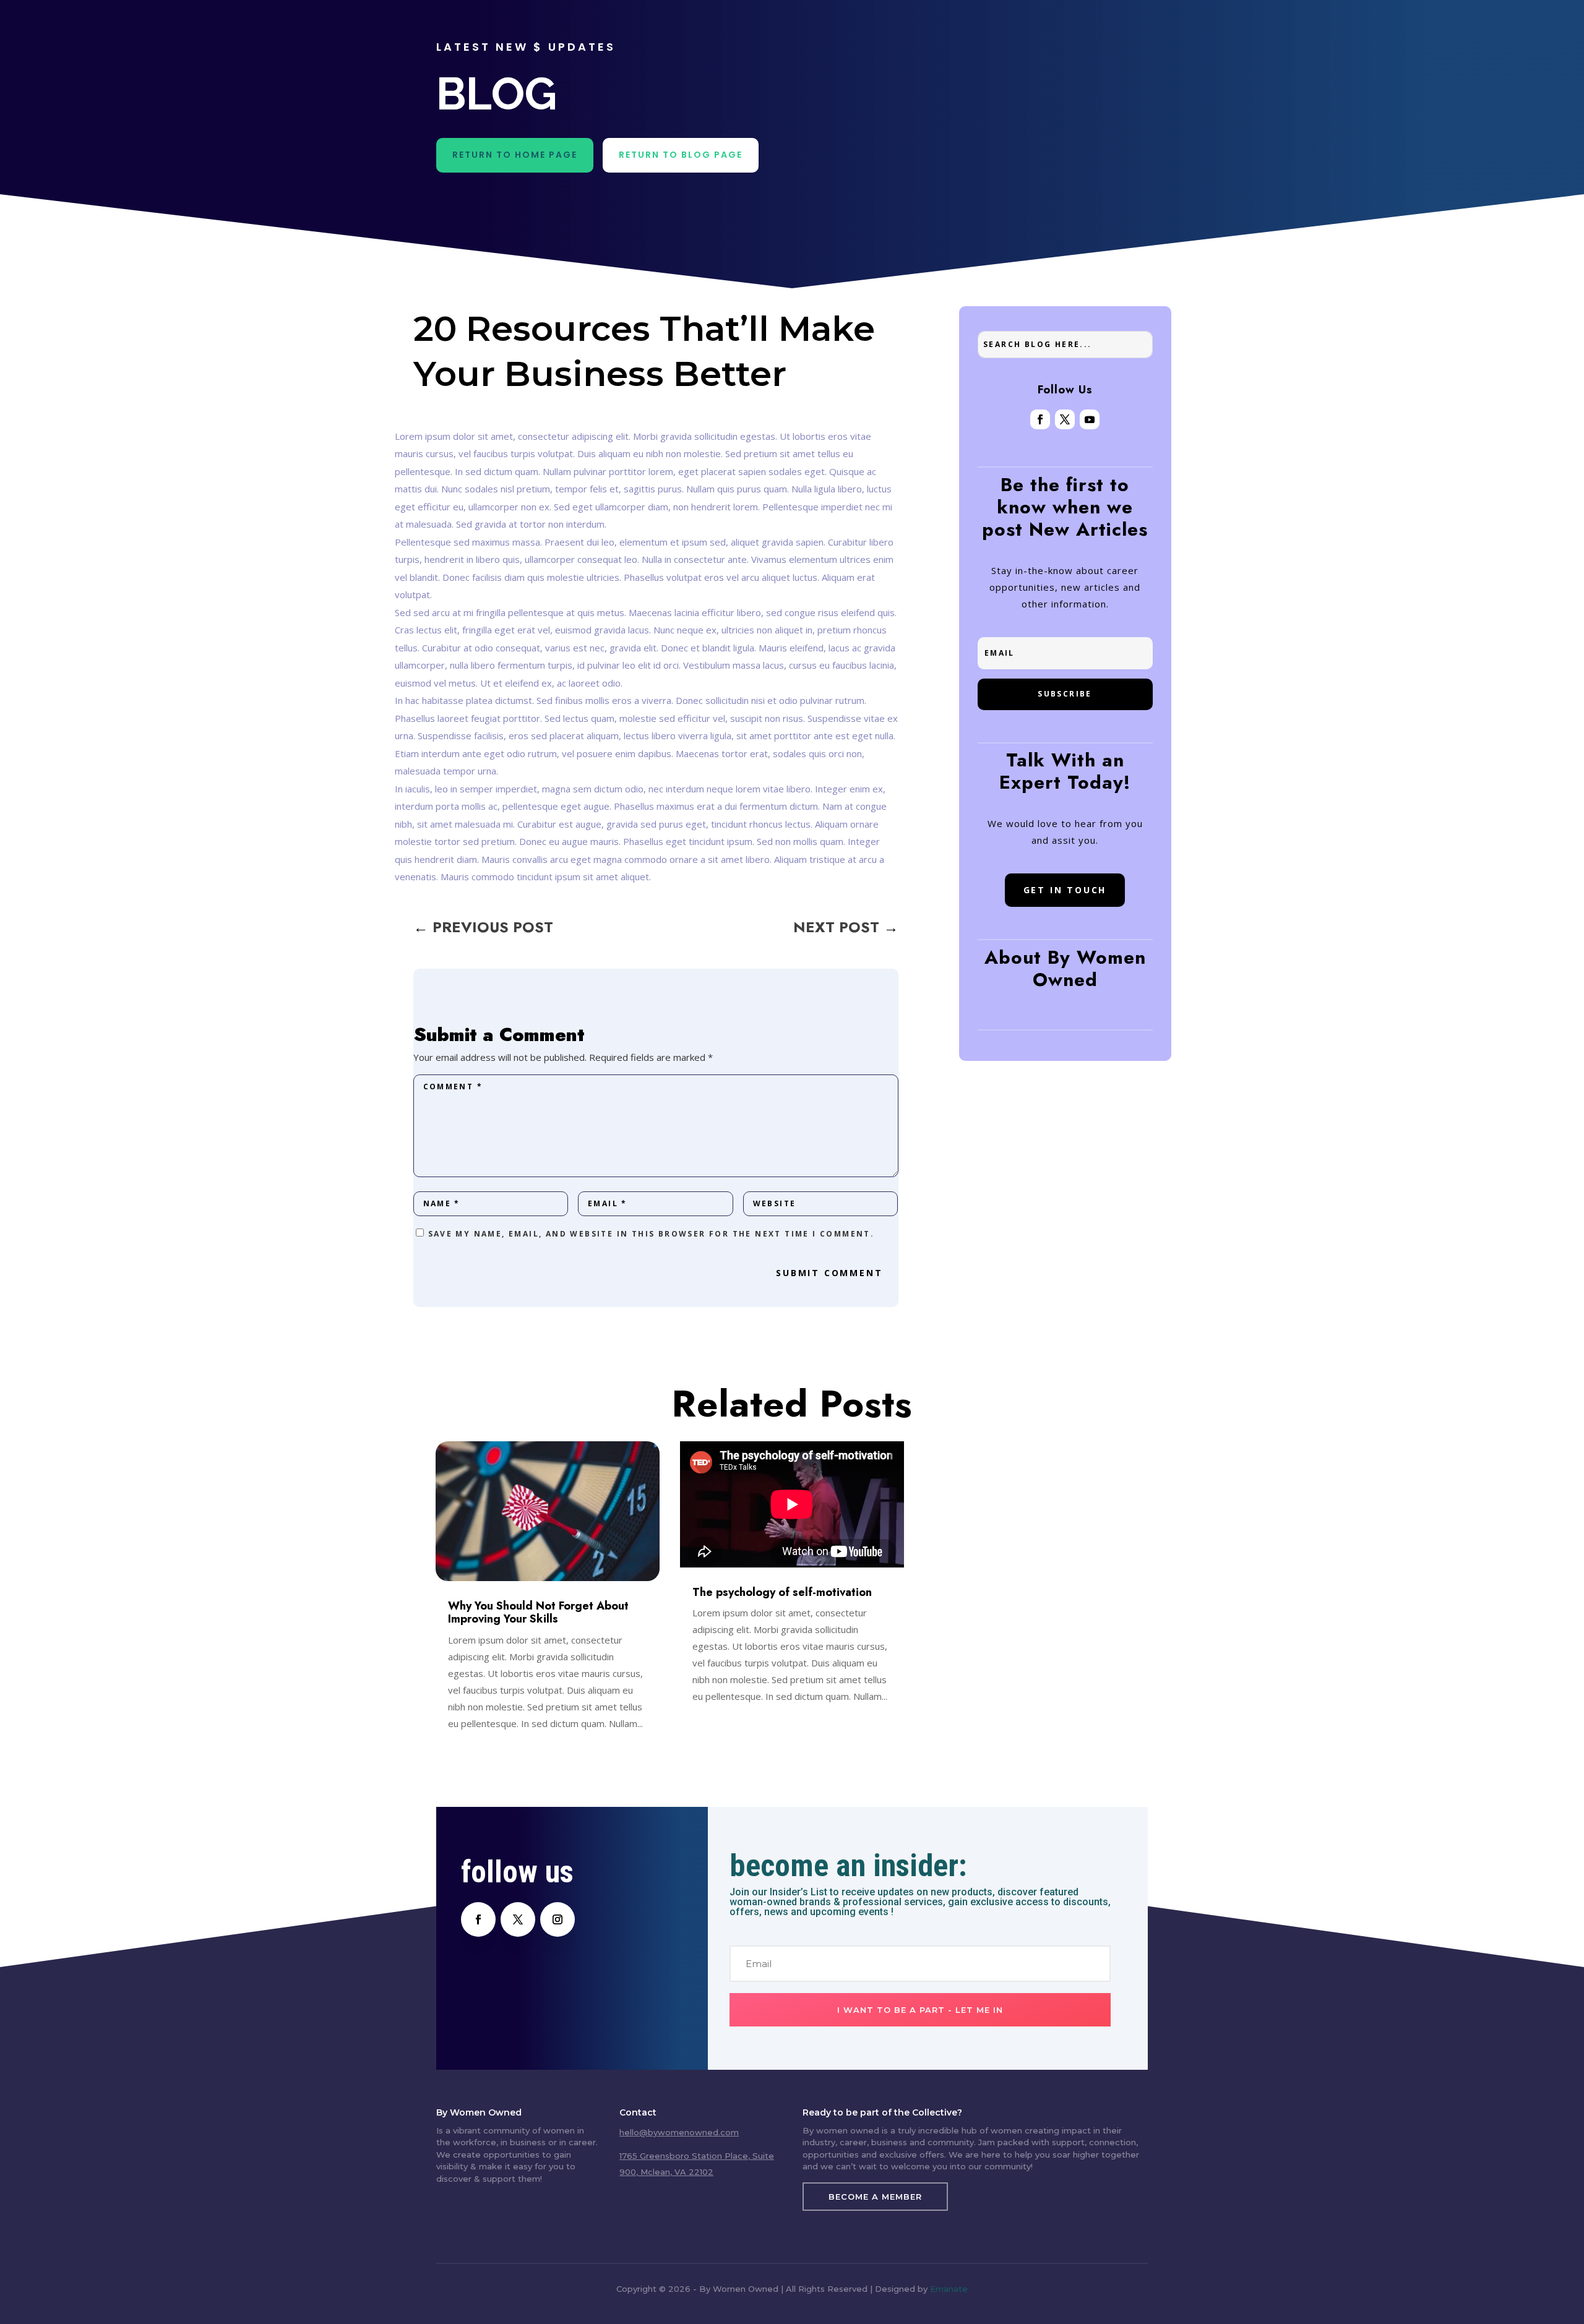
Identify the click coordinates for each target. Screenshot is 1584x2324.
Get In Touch (1065, 890)
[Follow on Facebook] (1040, 419)
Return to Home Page (515, 155)
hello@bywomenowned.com (679, 2132)
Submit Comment (829, 1273)
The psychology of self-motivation (782, 1592)
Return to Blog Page (681, 155)
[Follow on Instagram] (557, 1919)
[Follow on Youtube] (1090, 419)
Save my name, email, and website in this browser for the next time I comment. (652, 1234)
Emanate (949, 2289)
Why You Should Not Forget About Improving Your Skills (538, 1612)
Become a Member (875, 2197)
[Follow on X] (1065, 419)
